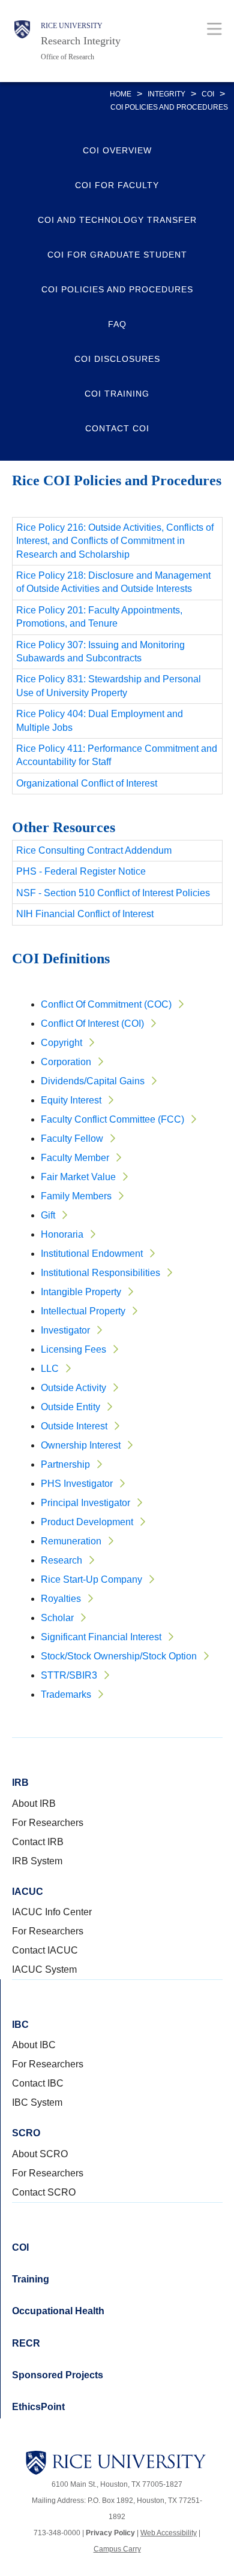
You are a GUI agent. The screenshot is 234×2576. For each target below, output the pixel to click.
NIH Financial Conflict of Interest (85, 914)
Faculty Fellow (72, 1139)
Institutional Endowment (92, 1254)
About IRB (34, 1803)
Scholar (57, 1618)
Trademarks (66, 1694)
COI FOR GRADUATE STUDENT (117, 255)
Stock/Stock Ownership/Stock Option (119, 1656)
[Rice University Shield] (22, 41)
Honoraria (62, 1234)
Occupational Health (58, 2311)
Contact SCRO (44, 2192)
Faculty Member (75, 1158)
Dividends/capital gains (93, 1081)
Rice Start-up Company (91, 1579)
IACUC (28, 1892)
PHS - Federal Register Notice (81, 871)
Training (31, 2279)
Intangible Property (81, 1292)
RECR (26, 2343)
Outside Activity (73, 1388)
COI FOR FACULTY (117, 185)
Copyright (61, 1043)
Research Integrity (81, 41)
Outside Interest (74, 1426)
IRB (20, 1783)
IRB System (37, 1861)
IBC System (37, 2102)
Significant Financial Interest (101, 1637)
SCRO (26, 2133)
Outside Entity (70, 1407)
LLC (50, 1369)
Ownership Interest (81, 1445)
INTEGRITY (166, 94)
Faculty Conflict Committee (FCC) (112, 1119)
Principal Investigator (85, 1503)
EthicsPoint (38, 2407)
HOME (121, 94)
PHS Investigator (77, 1484)
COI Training (117, 394)
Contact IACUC (45, 1950)
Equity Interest (71, 1100)
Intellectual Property (83, 1311)
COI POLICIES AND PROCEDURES (117, 289)
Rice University (72, 26)
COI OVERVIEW (117, 150)
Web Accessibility (169, 2533)
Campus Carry (117, 2549)
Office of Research (67, 57)
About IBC (34, 2045)
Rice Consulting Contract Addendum (94, 850)
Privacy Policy (110, 2533)
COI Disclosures (117, 359)
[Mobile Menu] (214, 28)
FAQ (117, 324)
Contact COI (117, 428)
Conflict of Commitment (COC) (106, 1004)
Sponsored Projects (58, 2375)
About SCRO (40, 2154)
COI (208, 94)
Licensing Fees (73, 1349)
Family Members (76, 1196)
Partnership (65, 1464)
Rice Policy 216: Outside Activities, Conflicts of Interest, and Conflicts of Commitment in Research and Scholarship (115, 541)
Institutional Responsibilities (100, 1273)
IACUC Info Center (52, 1912)
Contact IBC (38, 2083)
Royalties (61, 1599)
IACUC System (44, 1969)
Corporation (66, 1062)
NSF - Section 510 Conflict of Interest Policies (113, 893)
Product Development (87, 1522)
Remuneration (71, 1541)
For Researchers (48, 1823)
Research (61, 1560)
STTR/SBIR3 (69, 1675)
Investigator (65, 1330)
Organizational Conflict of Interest (87, 783)
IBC (20, 2025)
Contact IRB (38, 1842)
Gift (48, 1215)
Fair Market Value (78, 1177)
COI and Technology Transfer (117, 220)
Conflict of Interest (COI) (92, 1024)
